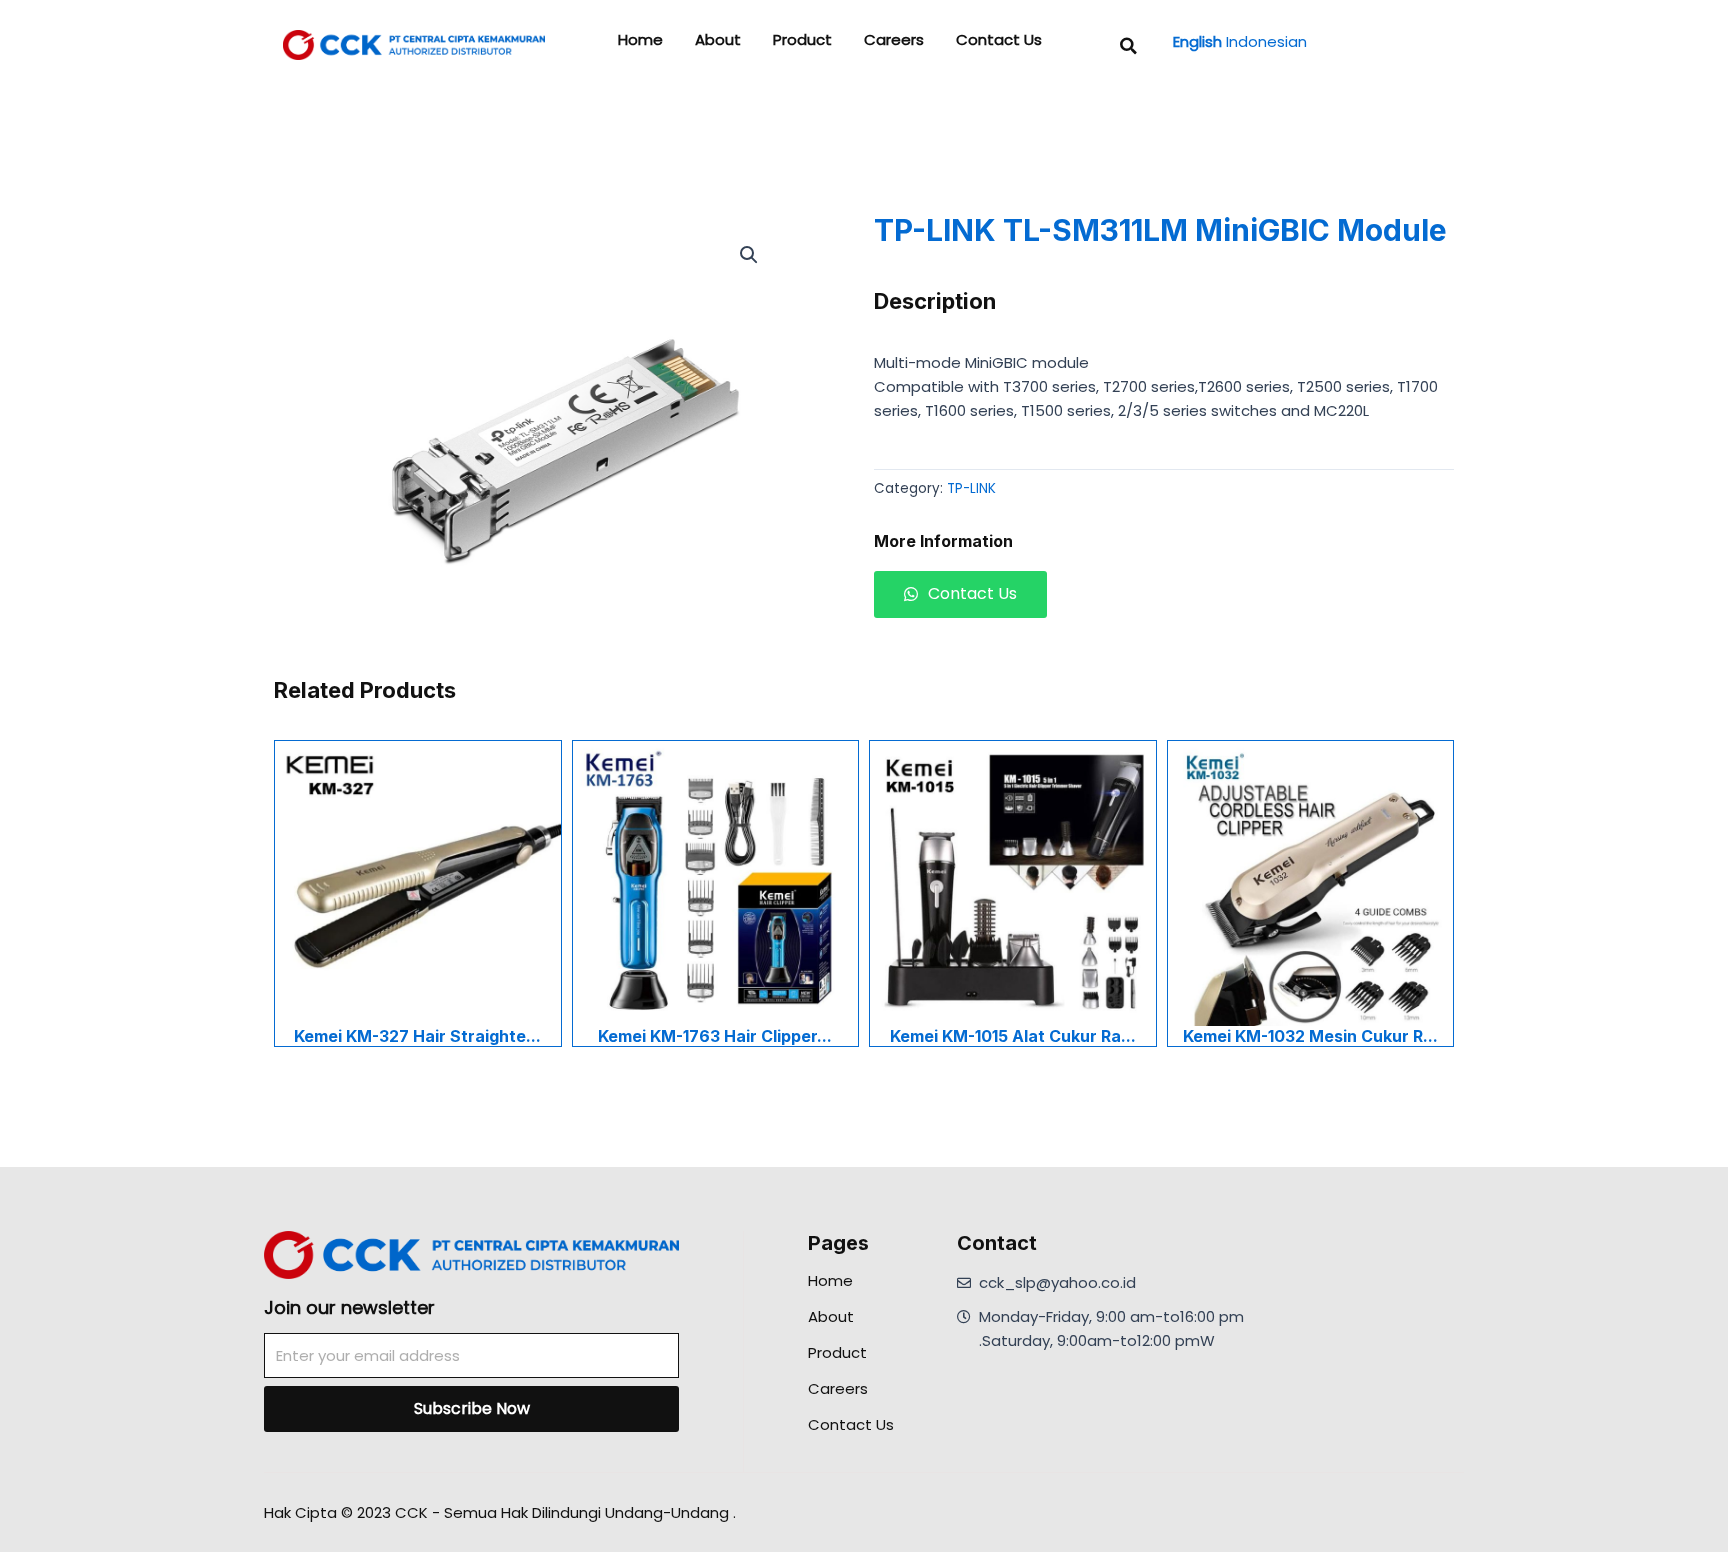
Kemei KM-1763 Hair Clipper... (715, 1036)
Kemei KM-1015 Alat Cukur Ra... (1013, 1036)
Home (640, 40)
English (1197, 41)
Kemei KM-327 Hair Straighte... (417, 1036)
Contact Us (999, 40)
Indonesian (1266, 41)
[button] (1129, 46)
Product (802, 40)
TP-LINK (971, 488)
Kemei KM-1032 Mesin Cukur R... (1310, 1036)
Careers (894, 40)
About (718, 40)
